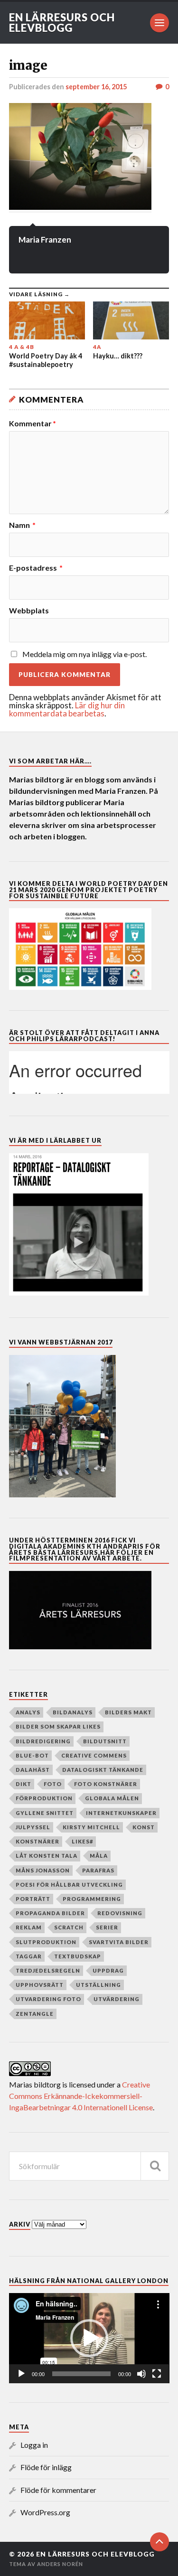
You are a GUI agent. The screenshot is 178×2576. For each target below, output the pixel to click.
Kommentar (33, 423)
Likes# (82, 1841)
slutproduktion (46, 1942)
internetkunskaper (121, 1813)
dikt (23, 1784)
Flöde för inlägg (46, 2467)
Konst (144, 1827)
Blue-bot (32, 1755)
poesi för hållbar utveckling (69, 1885)
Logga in (34, 2445)
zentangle (35, 2014)
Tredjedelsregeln (48, 1970)
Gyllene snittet (45, 1813)
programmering (92, 1899)
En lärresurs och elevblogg (62, 23)
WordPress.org (45, 2512)
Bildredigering (43, 1741)
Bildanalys (73, 1712)
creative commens (94, 1755)
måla (99, 1856)
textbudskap (78, 1956)
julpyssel (33, 1827)
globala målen (112, 1798)
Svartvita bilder (119, 1942)
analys (28, 1712)
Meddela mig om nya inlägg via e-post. (84, 654)
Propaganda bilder (50, 1913)
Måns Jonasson (43, 1870)
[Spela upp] (21, 2374)
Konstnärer (37, 1841)
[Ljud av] (141, 2374)
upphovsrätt (40, 1985)
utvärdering (117, 1999)
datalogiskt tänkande (103, 1770)
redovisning (120, 1913)
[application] (89, 2338)
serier (107, 1927)
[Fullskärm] (157, 2374)
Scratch (69, 1927)
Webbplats (29, 611)
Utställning (98, 1985)
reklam (29, 1927)
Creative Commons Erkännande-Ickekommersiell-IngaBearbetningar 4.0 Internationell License (81, 2096)
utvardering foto (48, 1999)
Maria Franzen (45, 240)
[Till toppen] (159, 2542)
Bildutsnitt (105, 1741)
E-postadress (36, 568)
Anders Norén (60, 2564)
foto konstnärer (106, 1784)
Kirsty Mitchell (91, 1827)
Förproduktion (44, 1798)
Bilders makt (128, 1712)
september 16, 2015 (96, 87)
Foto (53, 1784)
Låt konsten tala (47, 1856)
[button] (89, 2338)
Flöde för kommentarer (58, 2490)
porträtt (33, 1899)
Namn (22, 525)
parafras (98, 1870)
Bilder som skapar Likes (58, 1726)
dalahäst (33, 1770)
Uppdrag (108, 1970)
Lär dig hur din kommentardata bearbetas (67, 709)
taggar (29, 1956)
